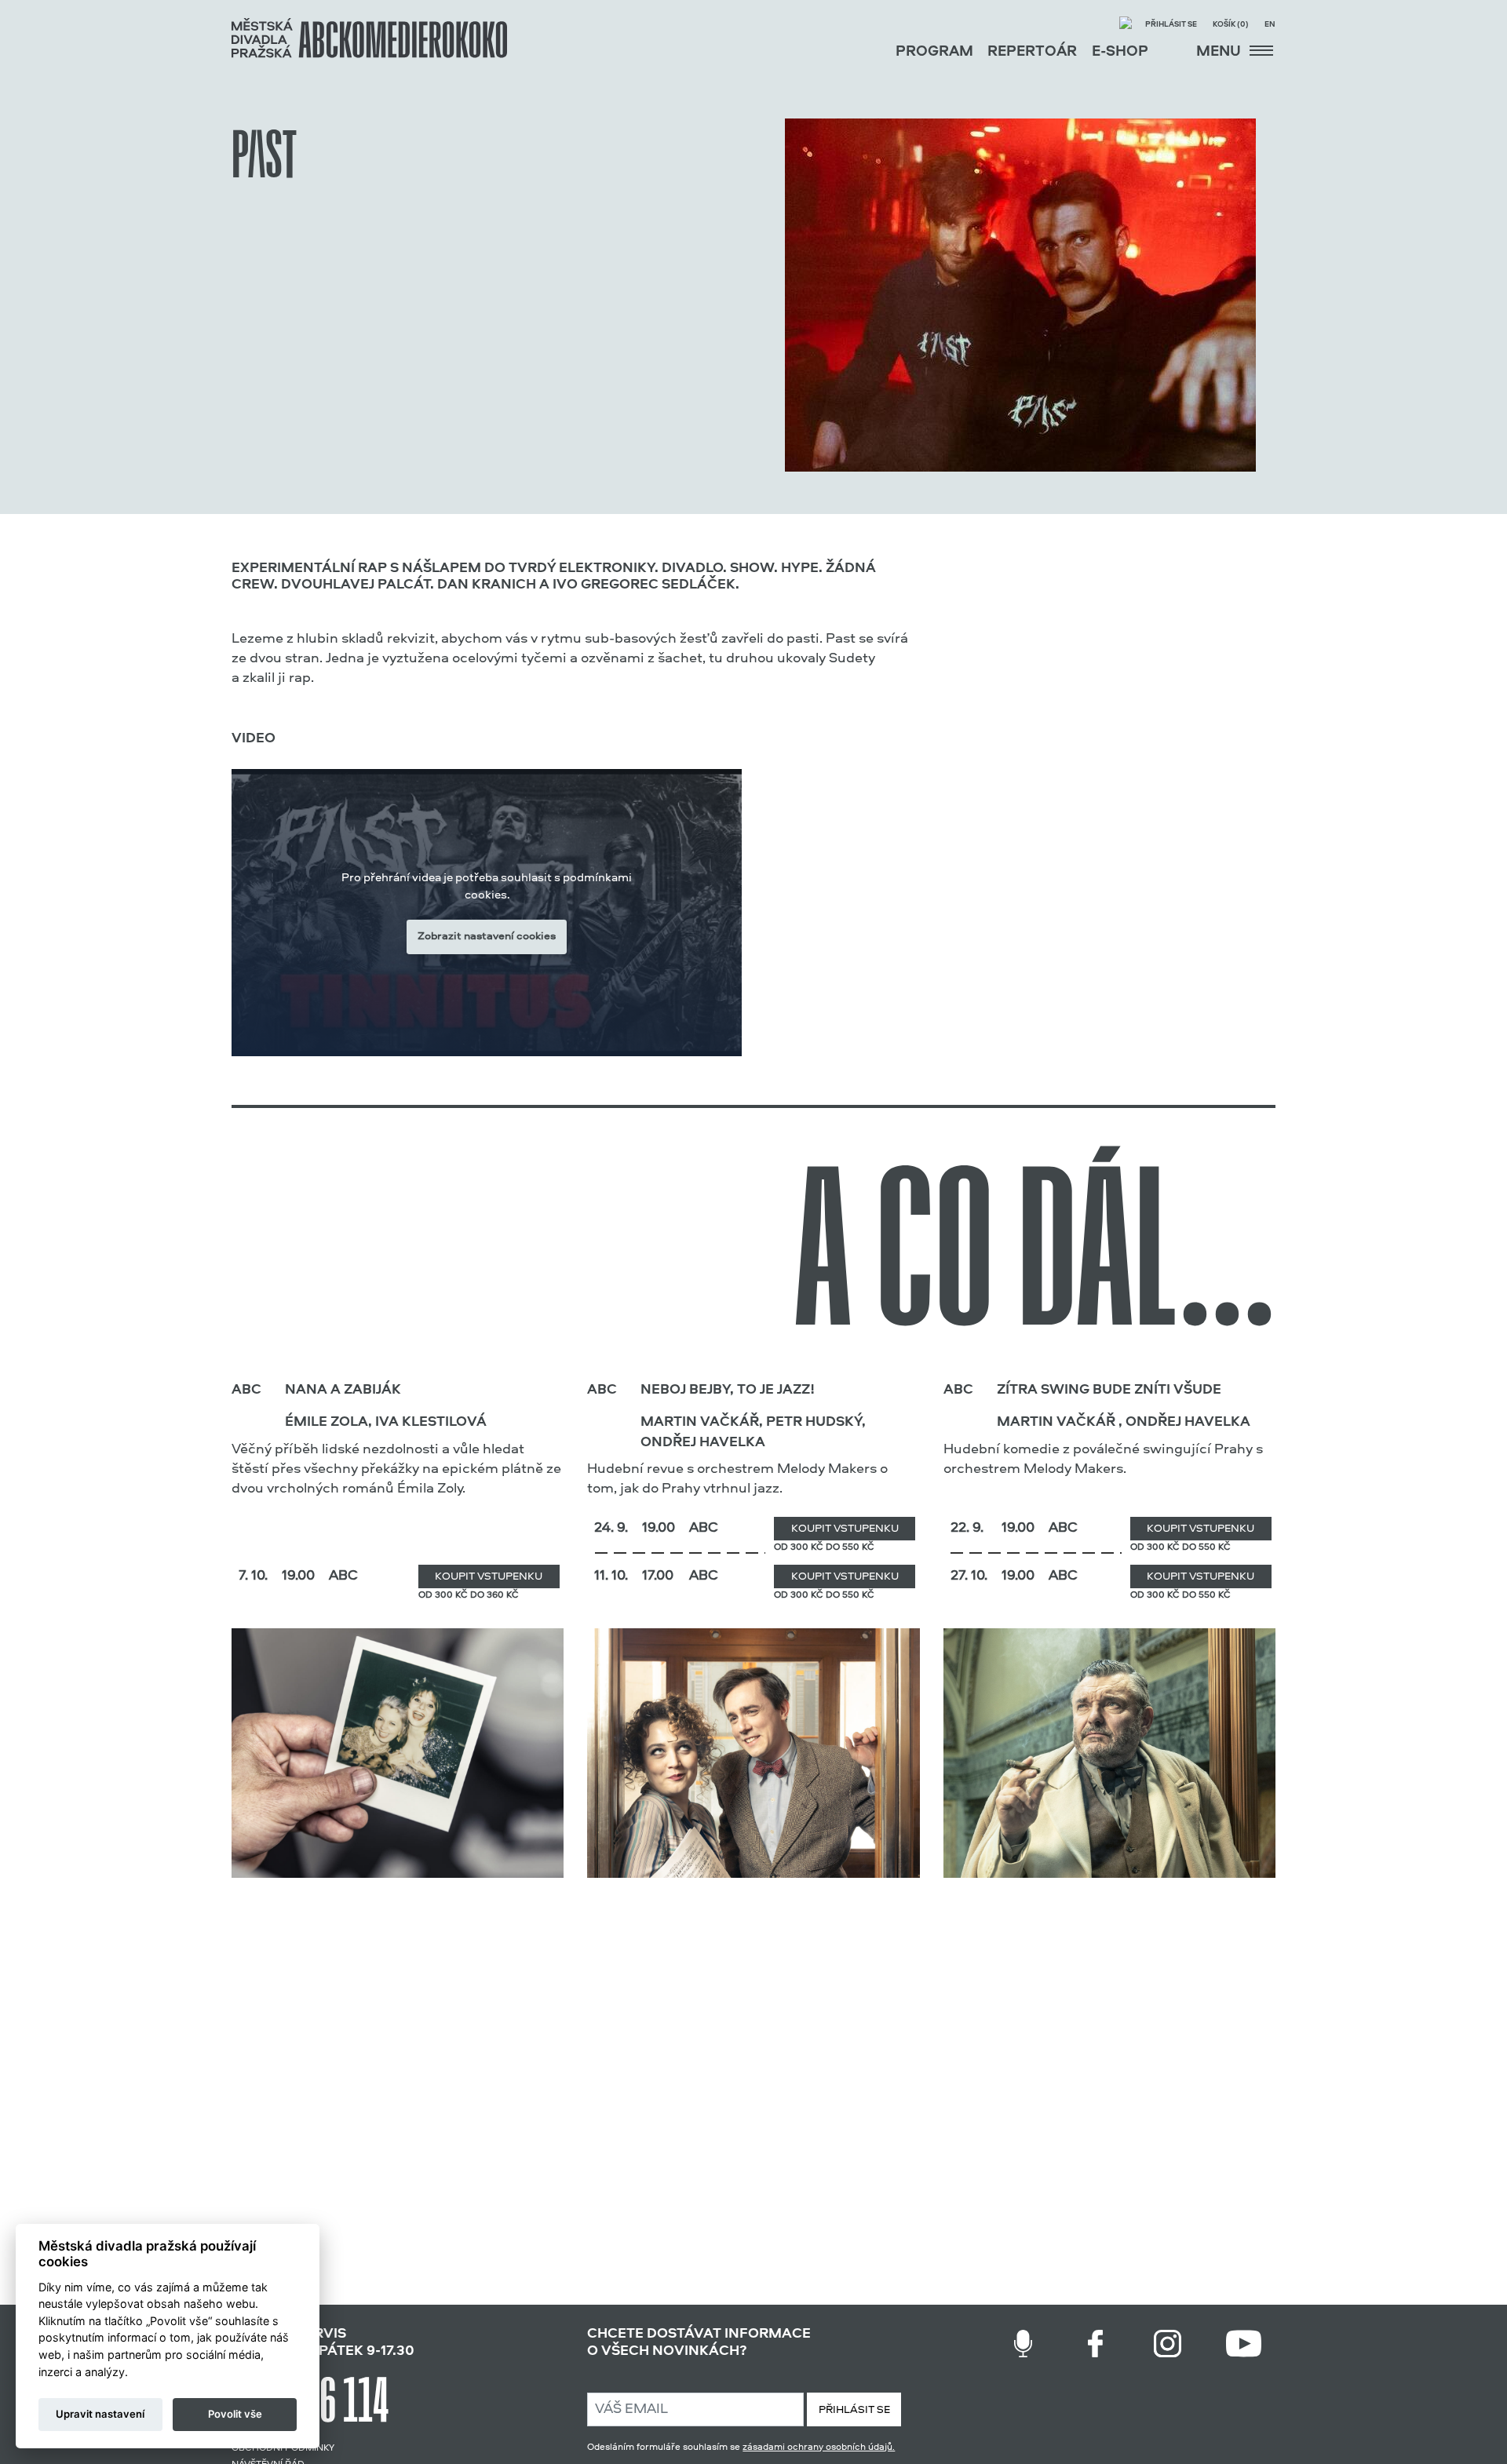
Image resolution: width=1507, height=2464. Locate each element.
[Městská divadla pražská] (369, 38)
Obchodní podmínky (283, 2448)
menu (1220, 52)
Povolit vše (235, 2414)
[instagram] (1168, 2344)
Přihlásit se (1171, 25)
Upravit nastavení (100, 2414)
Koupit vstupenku (489, 1577)
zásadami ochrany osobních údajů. (819, 2448)
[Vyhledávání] (1126, 25)
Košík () (1231, 25)
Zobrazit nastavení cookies (487, 937)
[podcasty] (1023, 2344)
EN (1270, 25)
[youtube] (1244, 2344)
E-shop (1120, 52)
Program (934, 52)
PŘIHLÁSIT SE (854, 2410)
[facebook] (1095, 2344)
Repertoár (1032, 52)
